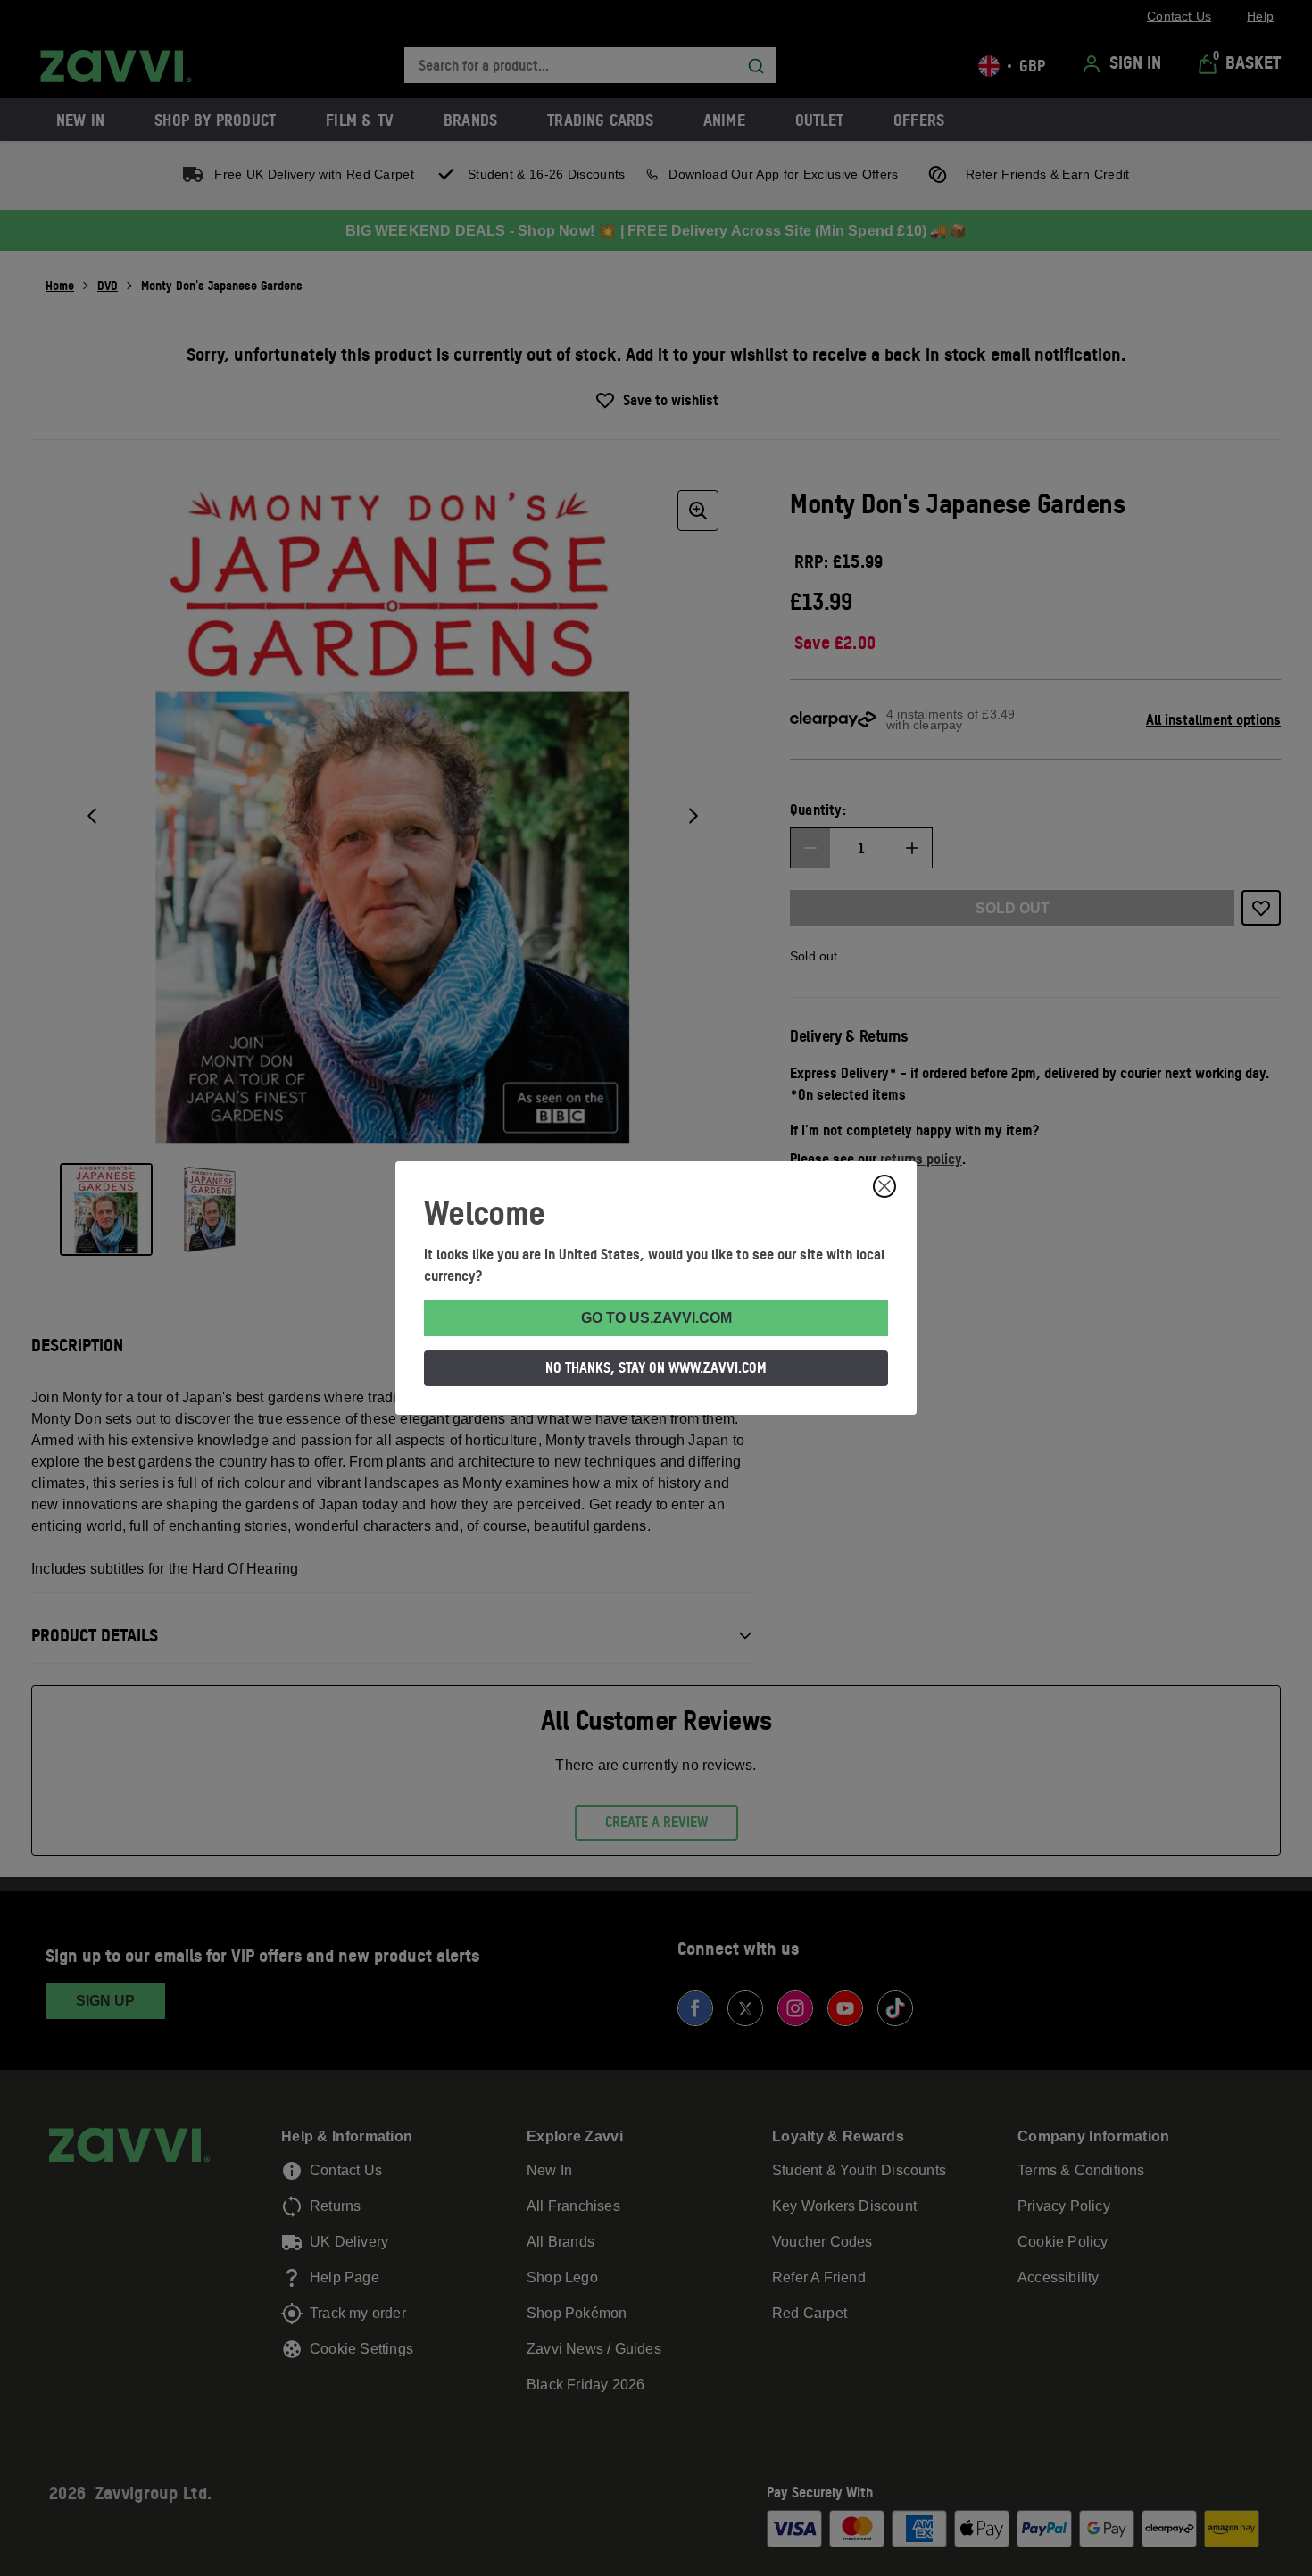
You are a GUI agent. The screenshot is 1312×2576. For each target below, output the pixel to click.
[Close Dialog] (884, 1186)
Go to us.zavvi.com (656, 1318)
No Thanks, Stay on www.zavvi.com (656, 1367)
